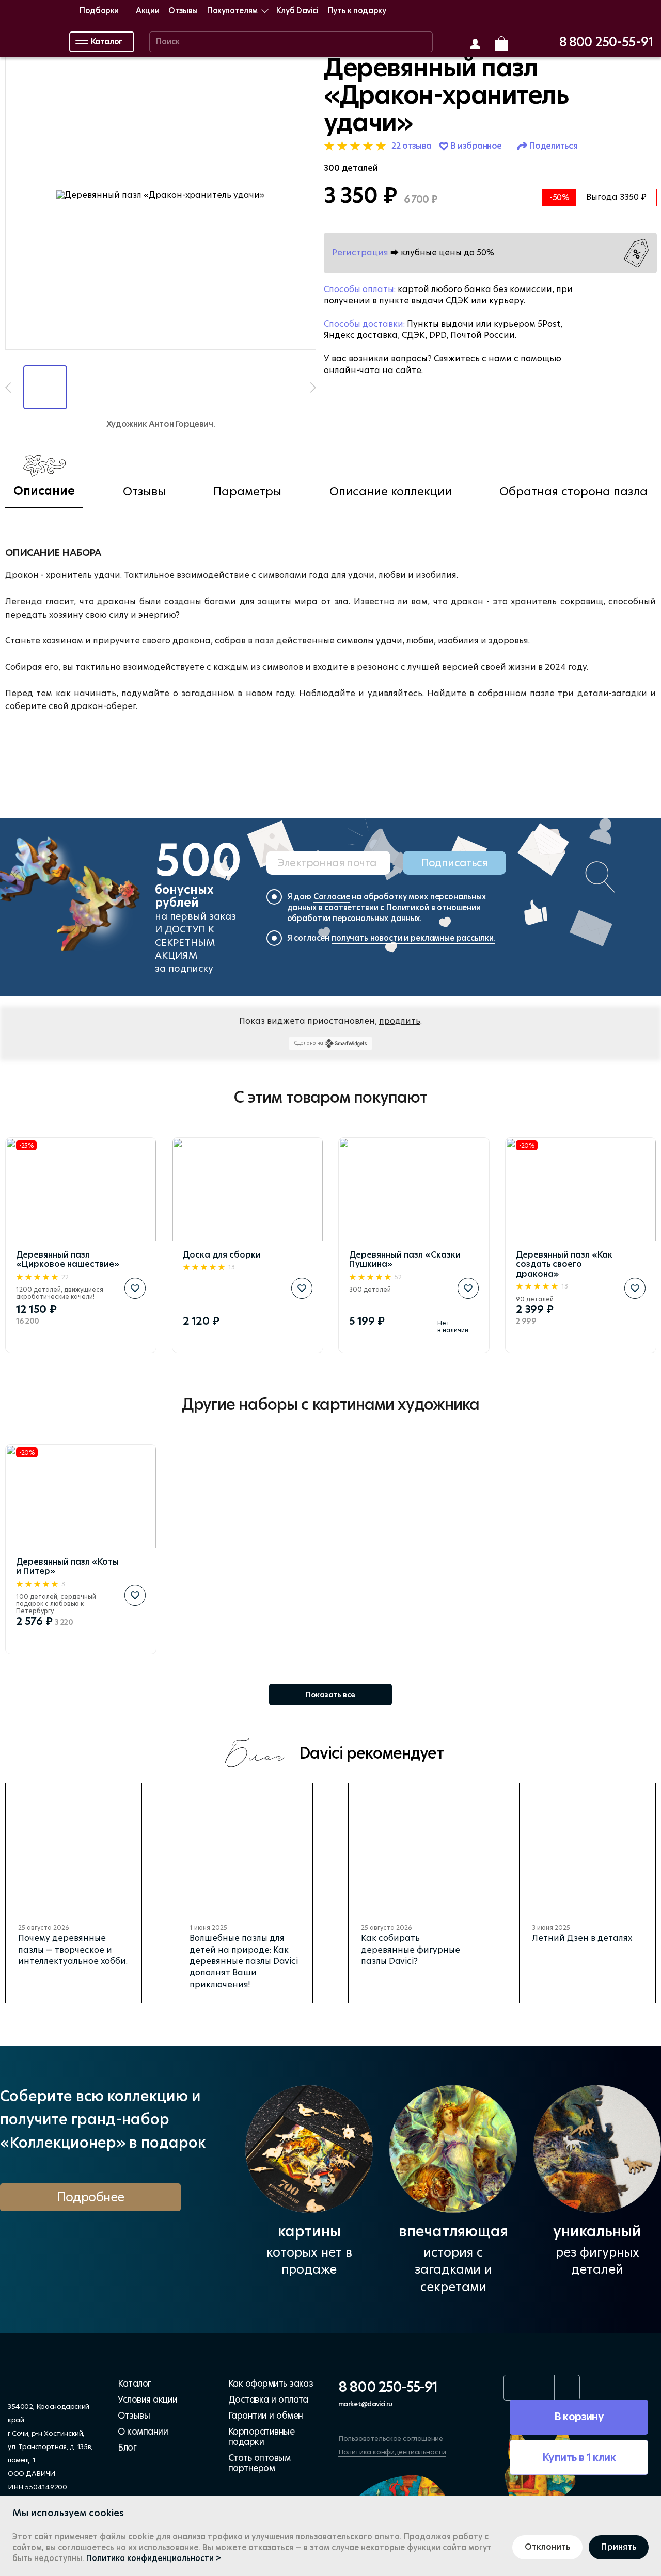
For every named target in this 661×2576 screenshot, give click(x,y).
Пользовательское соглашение (390, 2438)
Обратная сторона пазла (573, 492)
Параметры (247, 492)
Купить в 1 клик (579, 2457)
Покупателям (232, 11)
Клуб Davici (297, 11)
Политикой (408, 907)
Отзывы (183, 11)
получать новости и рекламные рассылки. (413, 938)
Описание (44, 491)
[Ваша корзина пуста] (501, 43)
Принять (619, 2547)
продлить (400, 1021)
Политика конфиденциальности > (154, 2558)
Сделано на (309, 1043)
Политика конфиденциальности (392, 2452)
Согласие (332, 897)
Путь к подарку (357, 11)
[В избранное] (135, 1288)
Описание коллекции (391, 492)
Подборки (99, 11)
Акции (147, 11)
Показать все (330, 1695)
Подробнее (91, 2197)
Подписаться (454, 863)
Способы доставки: (364, 324)
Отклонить (547, 2547)
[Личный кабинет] (475, 44)
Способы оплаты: (360, 289)
